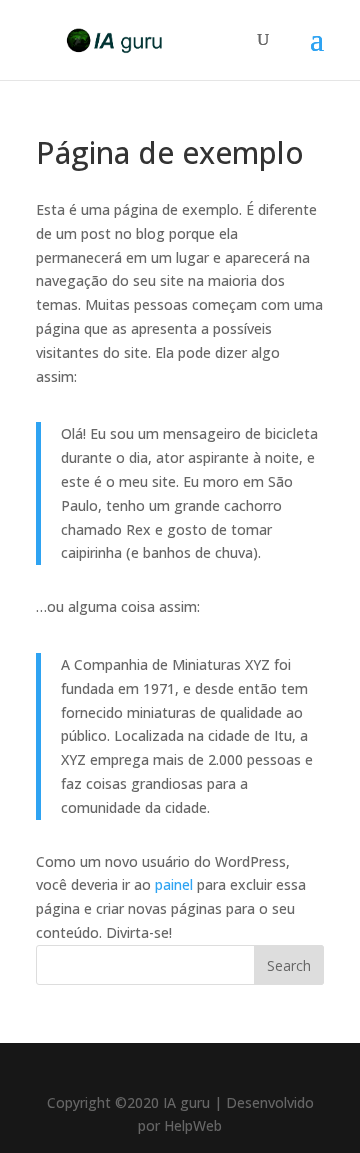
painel (174, 884)
